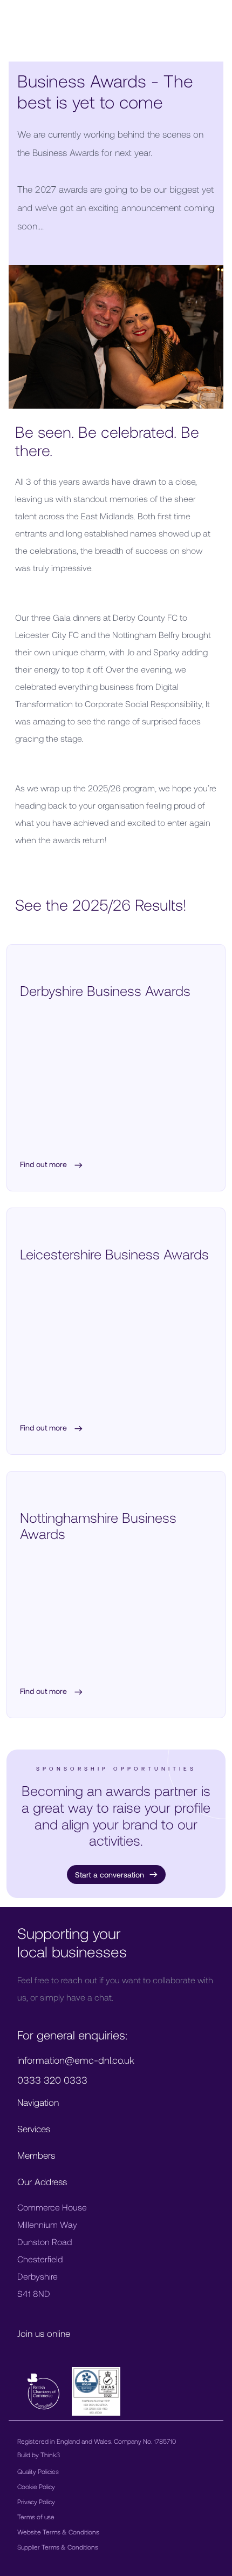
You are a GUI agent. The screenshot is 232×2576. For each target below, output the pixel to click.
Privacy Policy (36, 2502)
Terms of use (36, 2517)
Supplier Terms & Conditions (58, 2547)
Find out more (45, 1165)
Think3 (50, 2455)
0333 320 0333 (52, 2080)
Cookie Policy (36, 2486)
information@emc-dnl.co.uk (76, 2060)
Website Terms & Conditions (58, 2532)
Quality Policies (38, 2471)
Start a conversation (110, 1875)
